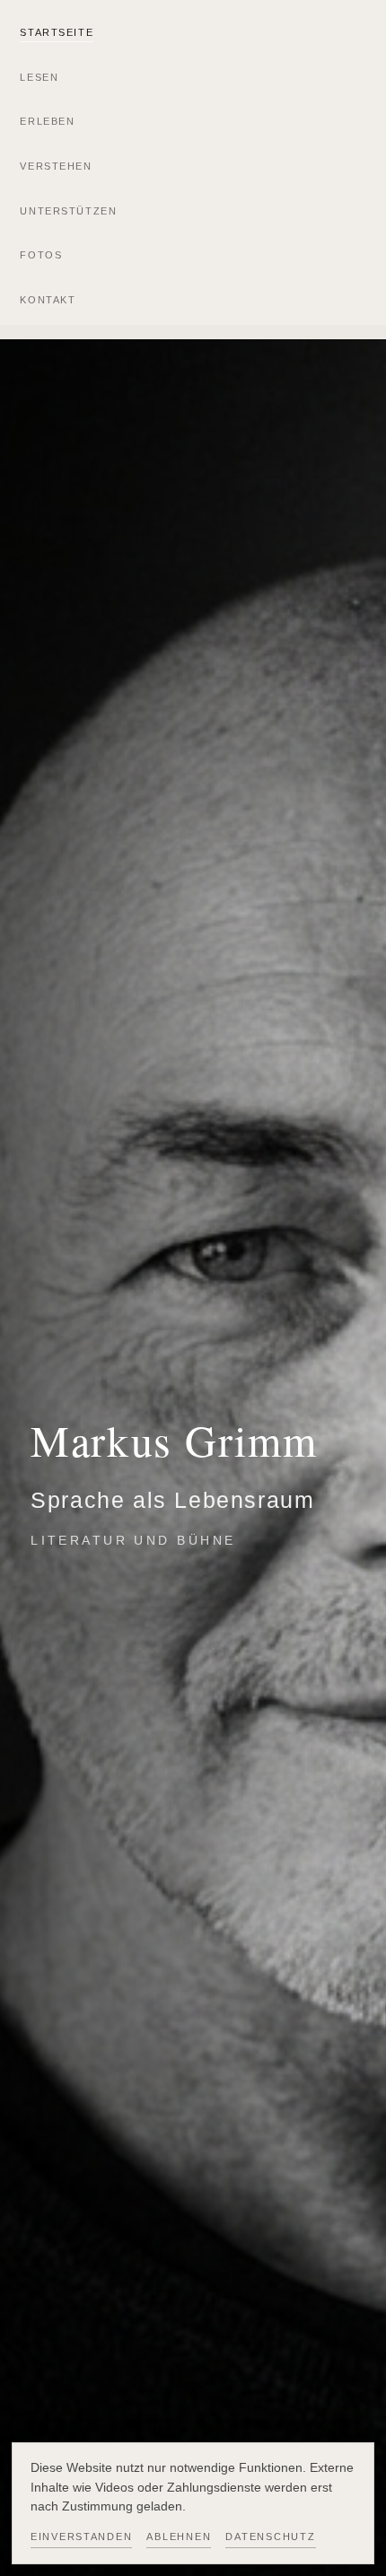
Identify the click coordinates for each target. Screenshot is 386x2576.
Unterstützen (68, 211)
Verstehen (56, 166)
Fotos (41, 255)
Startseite (57, 32)
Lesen (39, 77)
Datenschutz (270, 2537)
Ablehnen (179, 2537)
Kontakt (48, 300)
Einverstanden (82, 2537)
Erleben (47, 121)
